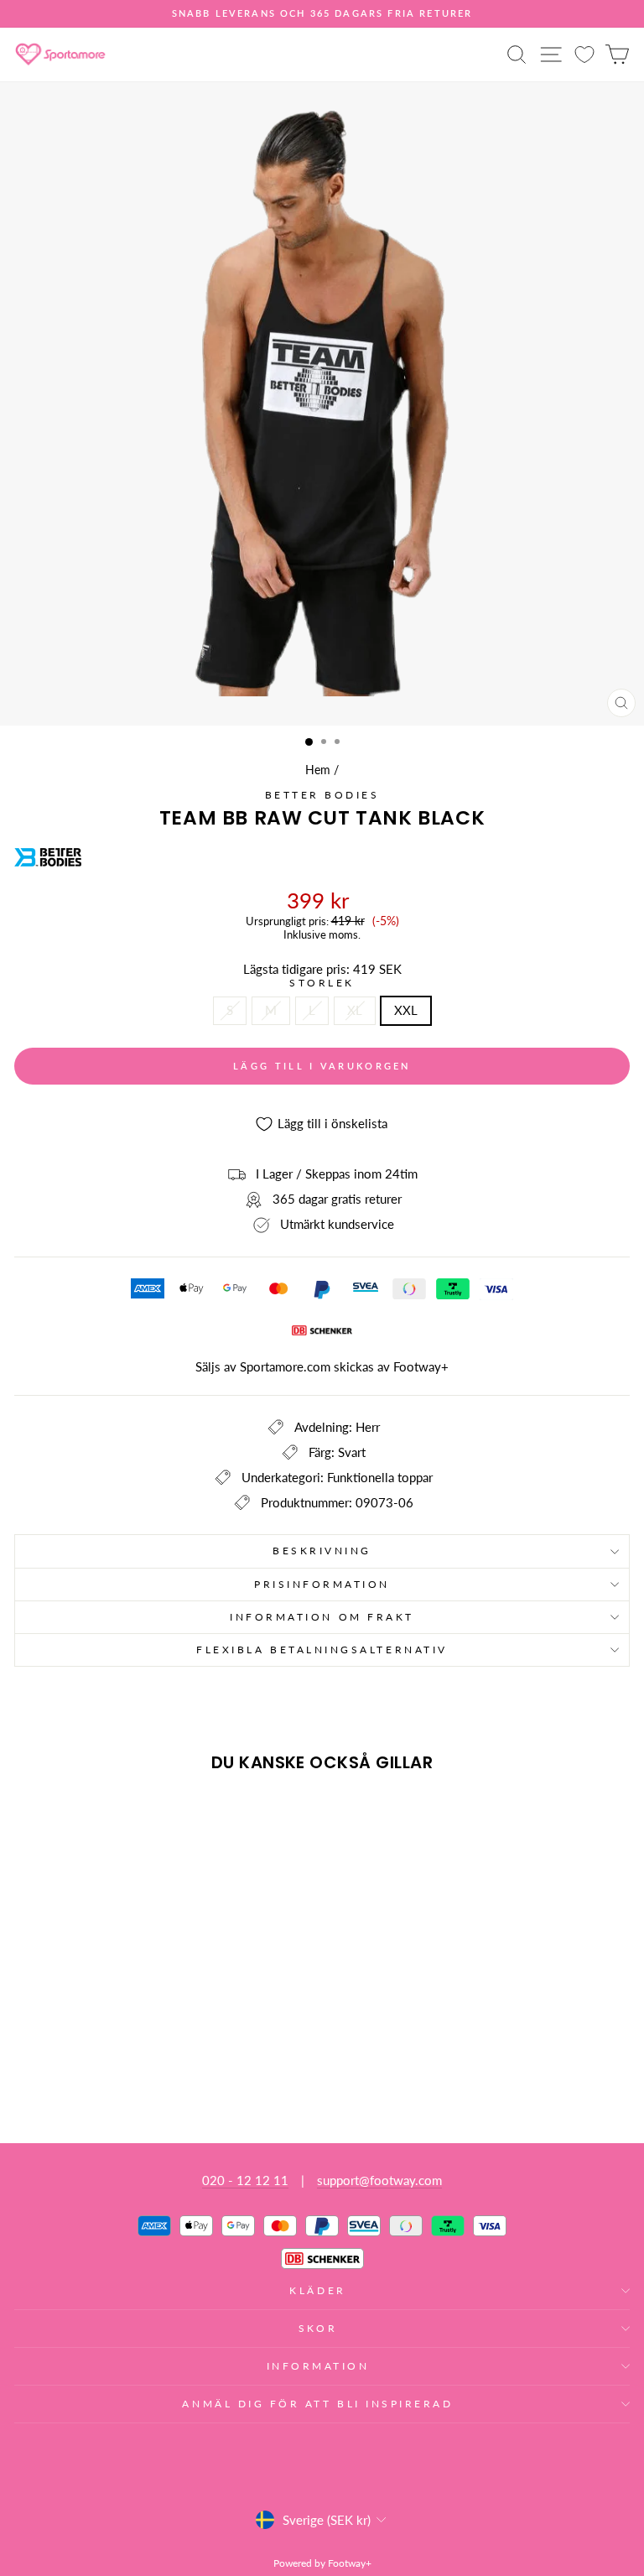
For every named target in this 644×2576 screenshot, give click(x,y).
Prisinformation (322, 1584)
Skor (318, 2328)
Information (318, 2366)
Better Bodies (322, 795)
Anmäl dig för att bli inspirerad (317, 2404)
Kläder (317, 2290)
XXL (406, 1010)
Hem (318, 770)
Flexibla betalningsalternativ (322, 1650)
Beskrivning (322, 1551)
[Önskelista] (584, 54)
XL (355, 1010)
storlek (322, 983)
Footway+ (421, 1366)
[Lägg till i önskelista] (34, 1817)
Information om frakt (322, 1617)
